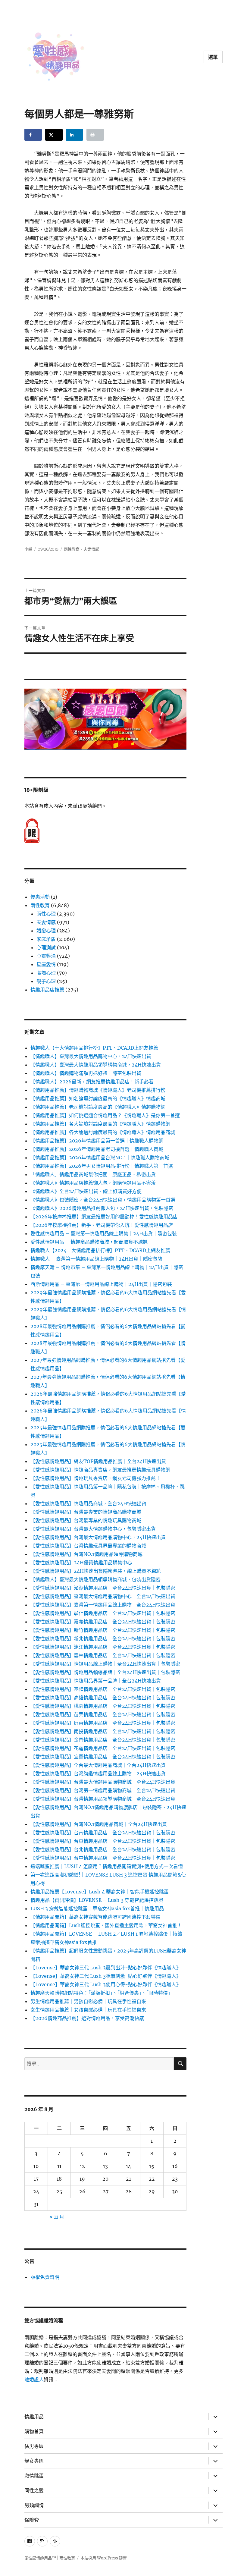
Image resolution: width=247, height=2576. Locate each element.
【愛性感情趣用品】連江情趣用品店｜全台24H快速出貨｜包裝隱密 (103, 1647)
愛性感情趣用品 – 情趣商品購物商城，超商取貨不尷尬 (89, 1242)
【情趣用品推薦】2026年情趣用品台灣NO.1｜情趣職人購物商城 (100, 1158)
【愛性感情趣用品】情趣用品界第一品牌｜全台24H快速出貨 (96, 1681)
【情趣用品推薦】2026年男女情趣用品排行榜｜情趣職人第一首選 (102, 1166)
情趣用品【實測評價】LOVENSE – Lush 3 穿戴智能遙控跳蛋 (97, 1900)
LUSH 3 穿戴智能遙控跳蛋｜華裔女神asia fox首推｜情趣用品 (97, 1908)
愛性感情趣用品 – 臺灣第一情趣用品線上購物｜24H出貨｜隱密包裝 (104, 1233)
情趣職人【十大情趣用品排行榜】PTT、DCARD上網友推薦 (94, 1048)
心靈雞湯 (46, 956)
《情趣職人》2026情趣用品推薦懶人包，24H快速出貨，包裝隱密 (102, 1208)
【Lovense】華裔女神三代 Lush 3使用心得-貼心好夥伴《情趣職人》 (106, 1984)
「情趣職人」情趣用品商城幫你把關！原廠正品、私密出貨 (93, 1174)
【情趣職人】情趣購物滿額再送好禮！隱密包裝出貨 (86, 1073)
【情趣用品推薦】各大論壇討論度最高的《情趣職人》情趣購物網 (100, 1124)
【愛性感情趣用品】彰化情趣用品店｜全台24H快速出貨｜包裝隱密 (103, 1613)
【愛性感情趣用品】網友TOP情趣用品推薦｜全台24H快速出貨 (98, 1461)
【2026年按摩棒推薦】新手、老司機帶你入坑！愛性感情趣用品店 (102, 1225)
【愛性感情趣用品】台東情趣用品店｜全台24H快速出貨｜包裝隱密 (103, 1841)
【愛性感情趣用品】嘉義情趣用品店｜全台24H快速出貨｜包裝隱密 (103, 1622)
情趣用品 (34, 2417)
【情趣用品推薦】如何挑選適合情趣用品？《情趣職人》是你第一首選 (105, 1115)
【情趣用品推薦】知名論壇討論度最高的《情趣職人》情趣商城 (98, 1098)
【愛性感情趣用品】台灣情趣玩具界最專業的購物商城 (88, 1546)
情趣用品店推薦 (47, 990)
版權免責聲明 (45, 2277)
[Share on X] (54, 135)
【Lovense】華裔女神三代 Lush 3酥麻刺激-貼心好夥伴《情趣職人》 (106, 1976)
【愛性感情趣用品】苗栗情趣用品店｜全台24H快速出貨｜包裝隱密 (103, 1714)
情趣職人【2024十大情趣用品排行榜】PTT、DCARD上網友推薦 (100, 1250)
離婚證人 (34, 2380)
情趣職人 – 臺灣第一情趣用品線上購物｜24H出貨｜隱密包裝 (96, 1259)
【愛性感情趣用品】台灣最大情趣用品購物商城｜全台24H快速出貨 (103, 1782)
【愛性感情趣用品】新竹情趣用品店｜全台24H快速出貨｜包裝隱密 (103, 1630)
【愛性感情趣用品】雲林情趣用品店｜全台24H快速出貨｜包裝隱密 (103, 1655)
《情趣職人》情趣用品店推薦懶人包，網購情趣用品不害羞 (93, 1183)
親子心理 (46, 981)
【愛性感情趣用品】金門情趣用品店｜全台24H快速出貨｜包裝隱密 (103, 1740)
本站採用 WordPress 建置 (104, 2558)
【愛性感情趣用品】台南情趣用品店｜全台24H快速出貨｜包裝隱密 (103, 1833)
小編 (28, 549)
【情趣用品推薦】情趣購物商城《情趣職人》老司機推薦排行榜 (98, 1090)
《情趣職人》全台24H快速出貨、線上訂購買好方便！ (88, 1191)
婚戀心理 (46, 931)
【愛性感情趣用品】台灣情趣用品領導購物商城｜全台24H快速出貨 (103, 1799)
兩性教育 (72, 549)
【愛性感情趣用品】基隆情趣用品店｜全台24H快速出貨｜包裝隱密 (103, 1689)
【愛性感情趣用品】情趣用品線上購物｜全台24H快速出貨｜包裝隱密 (105, 1664)
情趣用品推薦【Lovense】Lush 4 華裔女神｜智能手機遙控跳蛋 (100, 1892)
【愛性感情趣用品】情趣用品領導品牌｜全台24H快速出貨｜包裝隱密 (105, 1672)
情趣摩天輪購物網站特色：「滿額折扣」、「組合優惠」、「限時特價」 (102, 1993)
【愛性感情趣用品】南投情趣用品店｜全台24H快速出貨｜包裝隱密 (103, 1731)
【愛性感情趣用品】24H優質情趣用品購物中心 (81, 1563)
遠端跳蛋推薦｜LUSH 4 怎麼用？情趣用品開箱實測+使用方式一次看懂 (107, 1866)
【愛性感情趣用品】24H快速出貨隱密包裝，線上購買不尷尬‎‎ (96, 1571)
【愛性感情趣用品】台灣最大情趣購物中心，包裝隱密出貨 (93, 1529)
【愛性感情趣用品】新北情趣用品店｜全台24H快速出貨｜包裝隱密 (103, 1638)
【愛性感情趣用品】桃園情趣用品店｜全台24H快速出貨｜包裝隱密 (103, 1706)
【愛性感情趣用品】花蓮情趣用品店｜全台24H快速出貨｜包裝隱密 (103, 1748)
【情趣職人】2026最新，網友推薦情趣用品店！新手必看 (92, 1082)
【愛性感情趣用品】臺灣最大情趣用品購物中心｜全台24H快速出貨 (103, 1596)
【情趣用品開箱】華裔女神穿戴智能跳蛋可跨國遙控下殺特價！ (98, 1917)
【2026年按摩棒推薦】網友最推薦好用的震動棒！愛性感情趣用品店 (104, 1217)
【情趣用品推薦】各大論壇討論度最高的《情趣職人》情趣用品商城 (103, 1132)
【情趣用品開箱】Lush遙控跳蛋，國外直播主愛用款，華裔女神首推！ (106, 1925)
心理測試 (46, 947)
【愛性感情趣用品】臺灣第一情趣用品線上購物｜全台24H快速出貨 (103, 1605)
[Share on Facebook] (33, 135)
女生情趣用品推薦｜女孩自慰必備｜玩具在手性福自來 (88, 2010)
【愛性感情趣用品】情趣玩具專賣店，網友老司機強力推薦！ (95, 1478)
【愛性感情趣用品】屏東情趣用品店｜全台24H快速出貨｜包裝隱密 (103, 1723)
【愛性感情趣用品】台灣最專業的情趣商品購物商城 (86, 1512)
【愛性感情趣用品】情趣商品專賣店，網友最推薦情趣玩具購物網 (100, 1470)
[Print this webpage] (95, 135)
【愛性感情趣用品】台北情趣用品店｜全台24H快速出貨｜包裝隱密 (103, 1849)
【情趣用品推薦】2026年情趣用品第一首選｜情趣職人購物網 (97, 1141)
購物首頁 (34, 2431)
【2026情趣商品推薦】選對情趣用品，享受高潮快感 (87, 2018)
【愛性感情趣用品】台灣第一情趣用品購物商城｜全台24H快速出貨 (103, 1790)
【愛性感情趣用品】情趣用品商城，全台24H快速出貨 (88, 1503)
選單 (213, 57)
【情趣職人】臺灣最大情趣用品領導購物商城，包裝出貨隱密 (95, 1579)
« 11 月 (57, 2217)
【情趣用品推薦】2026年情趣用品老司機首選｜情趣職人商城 (97, 1149)
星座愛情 (46, 964)
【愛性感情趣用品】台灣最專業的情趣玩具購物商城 (86, 1520)
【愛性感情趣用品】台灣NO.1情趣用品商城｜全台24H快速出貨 (99, 1824)
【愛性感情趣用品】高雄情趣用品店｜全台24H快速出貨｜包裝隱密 (103, 1698)
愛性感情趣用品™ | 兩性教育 (50, 2558)
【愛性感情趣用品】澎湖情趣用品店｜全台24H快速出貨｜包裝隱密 (103, 1588)
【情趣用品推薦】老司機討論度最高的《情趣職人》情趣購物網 (98, 1107)
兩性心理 (46, 914)
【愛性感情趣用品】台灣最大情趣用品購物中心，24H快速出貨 (98, 1537)
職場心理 (46, 973)
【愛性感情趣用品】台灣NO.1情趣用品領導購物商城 (86, 1554)
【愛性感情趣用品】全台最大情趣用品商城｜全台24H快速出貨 (98, 1765)
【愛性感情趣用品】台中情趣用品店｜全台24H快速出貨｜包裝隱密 (103, 1858)
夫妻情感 (91, 549)
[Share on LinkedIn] (74, 135)
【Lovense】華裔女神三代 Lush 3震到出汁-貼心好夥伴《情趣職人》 (106, 1968)
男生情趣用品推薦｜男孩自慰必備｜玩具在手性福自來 (88, 2001)
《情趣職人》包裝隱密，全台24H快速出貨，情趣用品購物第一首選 (103, 1200)
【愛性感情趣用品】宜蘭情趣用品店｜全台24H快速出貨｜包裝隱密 (103, 1757)
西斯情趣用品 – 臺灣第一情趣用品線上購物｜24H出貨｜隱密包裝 (101, 1284)
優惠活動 (40, 897)
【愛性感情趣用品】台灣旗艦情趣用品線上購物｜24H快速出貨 (98, 1773)
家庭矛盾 (46, 939)
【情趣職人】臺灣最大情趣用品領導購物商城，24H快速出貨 (96, 1065)
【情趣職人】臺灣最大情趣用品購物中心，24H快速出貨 (91, 1056)
